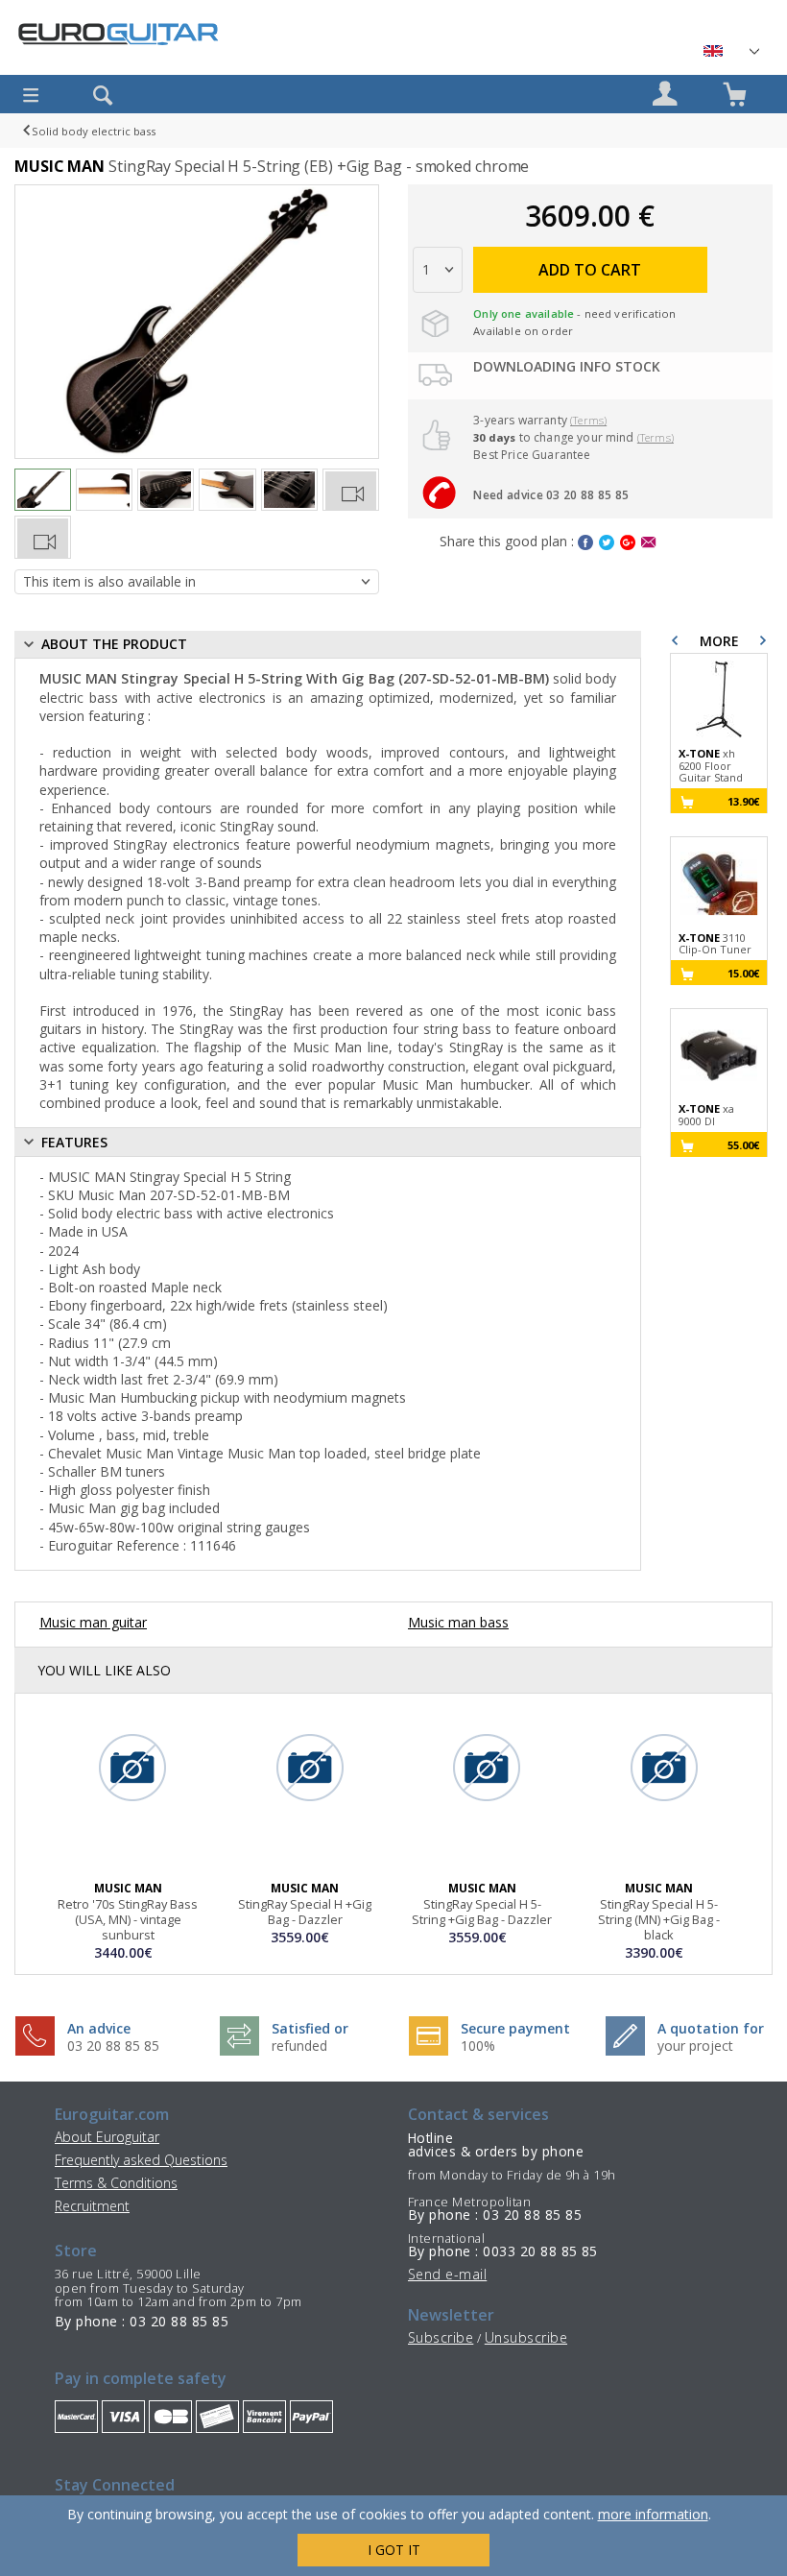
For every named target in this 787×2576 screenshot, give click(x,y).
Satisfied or (310, 2028)
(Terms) (588, 420)
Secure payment (515, 2028)
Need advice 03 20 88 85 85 (551, 495)
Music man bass (458, 1622)
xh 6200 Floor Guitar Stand (711, 766)
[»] (730, 51)
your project (695, 2046)
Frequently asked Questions (141, 2160)
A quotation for (711, 2028)
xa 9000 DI (706, 1115)
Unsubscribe (526, 2337)
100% (478, 2046)
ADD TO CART (590, 270)
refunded (299, 2046)
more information (653, 2514)
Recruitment (92, 2206)
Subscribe (441, 2337)
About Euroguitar (107, 2137)
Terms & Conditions (116, 2183)
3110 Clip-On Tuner (715, 944)
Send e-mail (447, 2274)
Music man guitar (93, 1622)
